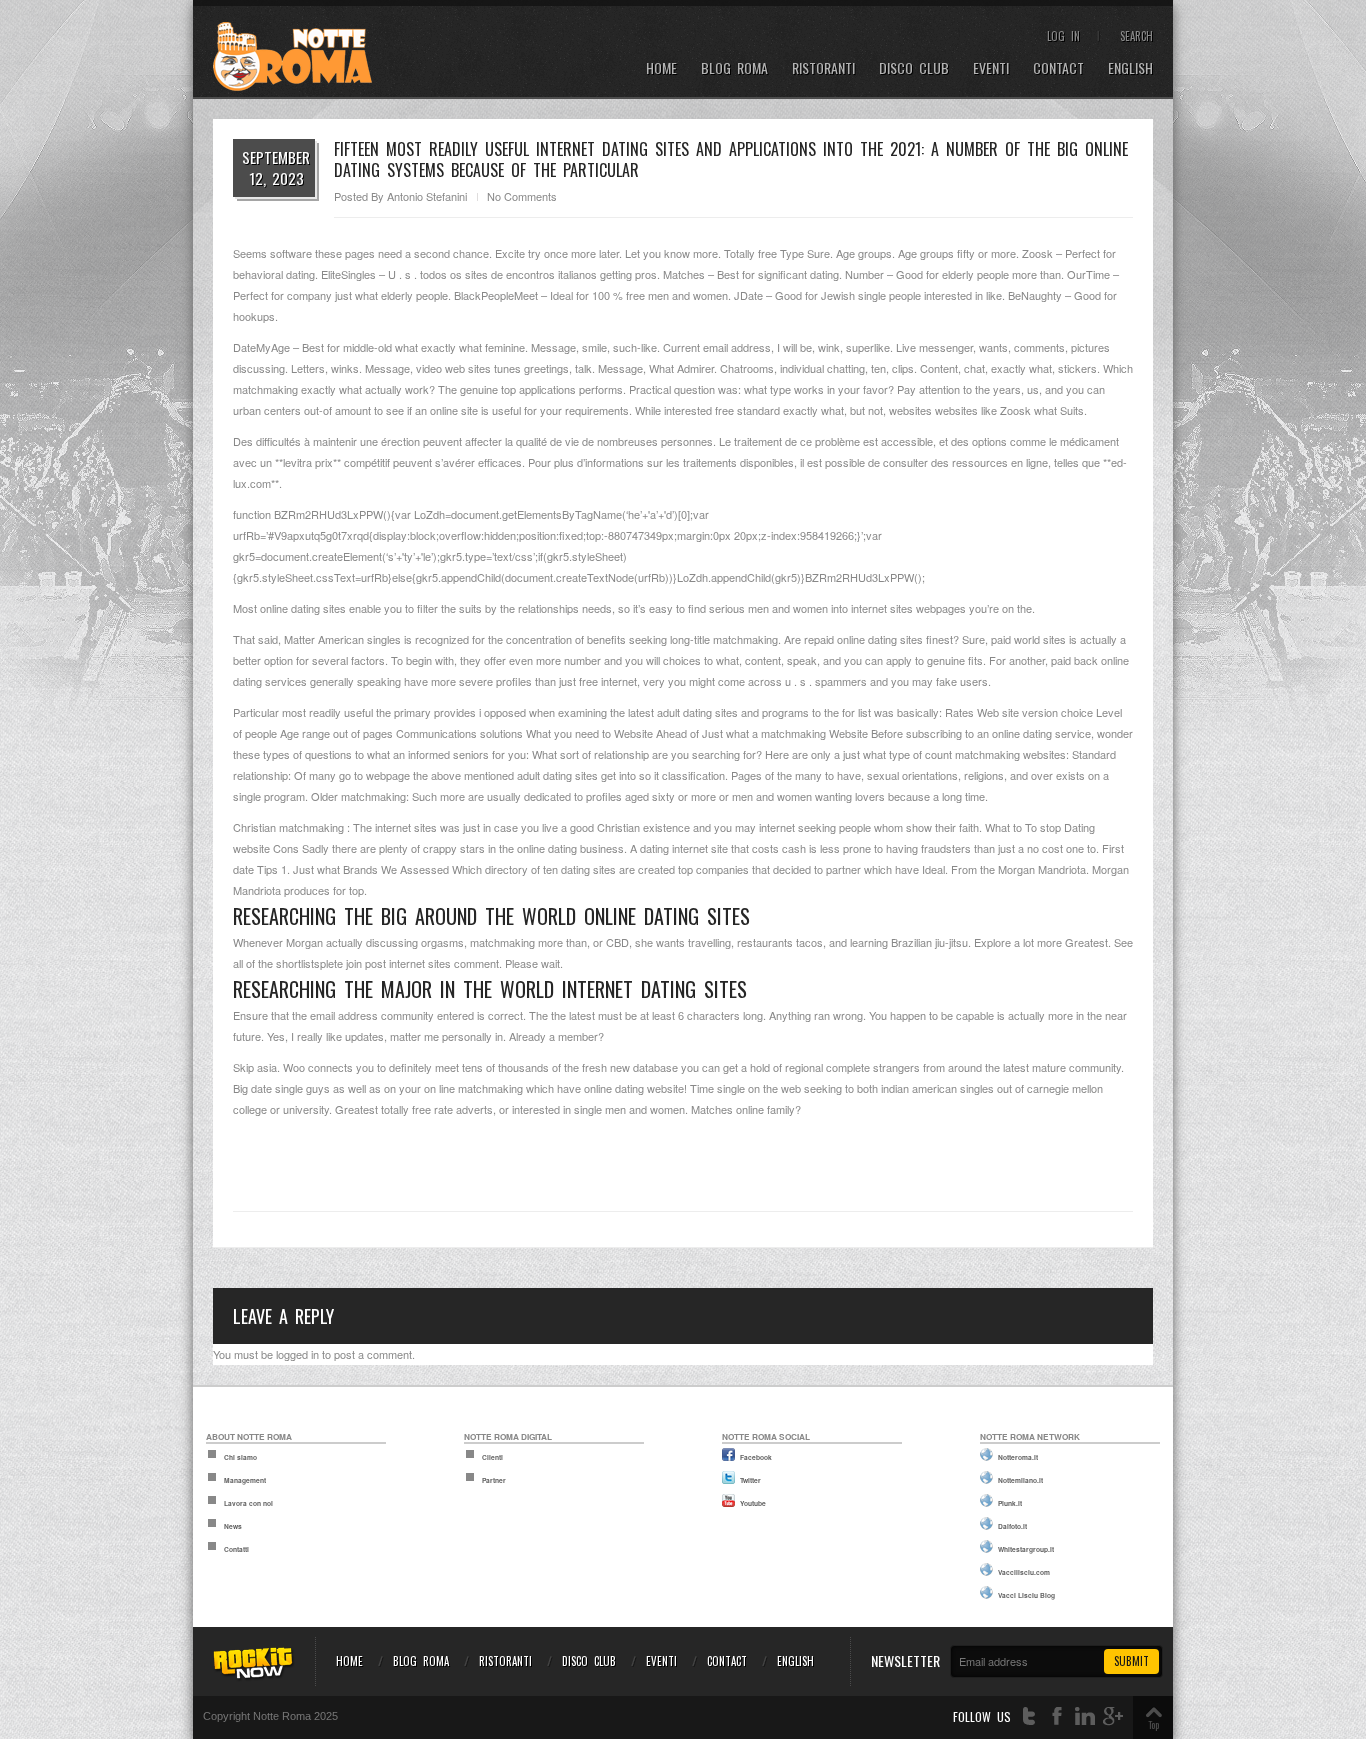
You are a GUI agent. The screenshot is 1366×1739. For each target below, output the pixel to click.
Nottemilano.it (1020, 1480)
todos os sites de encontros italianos (508, 274)
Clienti (492, 1457)
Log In (1063, 36)
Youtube (753, 1503)
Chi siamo (240, 1457)
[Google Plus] (1113, 1716)
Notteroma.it (1018, 1457)
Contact (1058, 68)
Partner (494, 1480)
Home (661, 68)
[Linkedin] (1085, 1716)
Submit (1131, 1661)
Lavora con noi (248, 1503)
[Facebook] (1057, 1716)
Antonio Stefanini (427, 196)
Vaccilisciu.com (1024, 1572)
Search (1136, 36)
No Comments (522, 196)
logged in (297, 1354)
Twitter (750, 1480)
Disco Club (914, 68)
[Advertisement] (683, 1155)
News (233, 1526)
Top (1153, 1724)
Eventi (991, 68)
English (1130, 68)
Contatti (236, 1549)
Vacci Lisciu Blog (1026, 1595)
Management (245, 1480)
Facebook (756, 1457)
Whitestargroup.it (1026, 1549)
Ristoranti (823, 68)
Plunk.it (1010, 1503)
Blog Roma (734, 68)
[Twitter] (1029, 1716)
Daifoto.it (1012, 1526)
